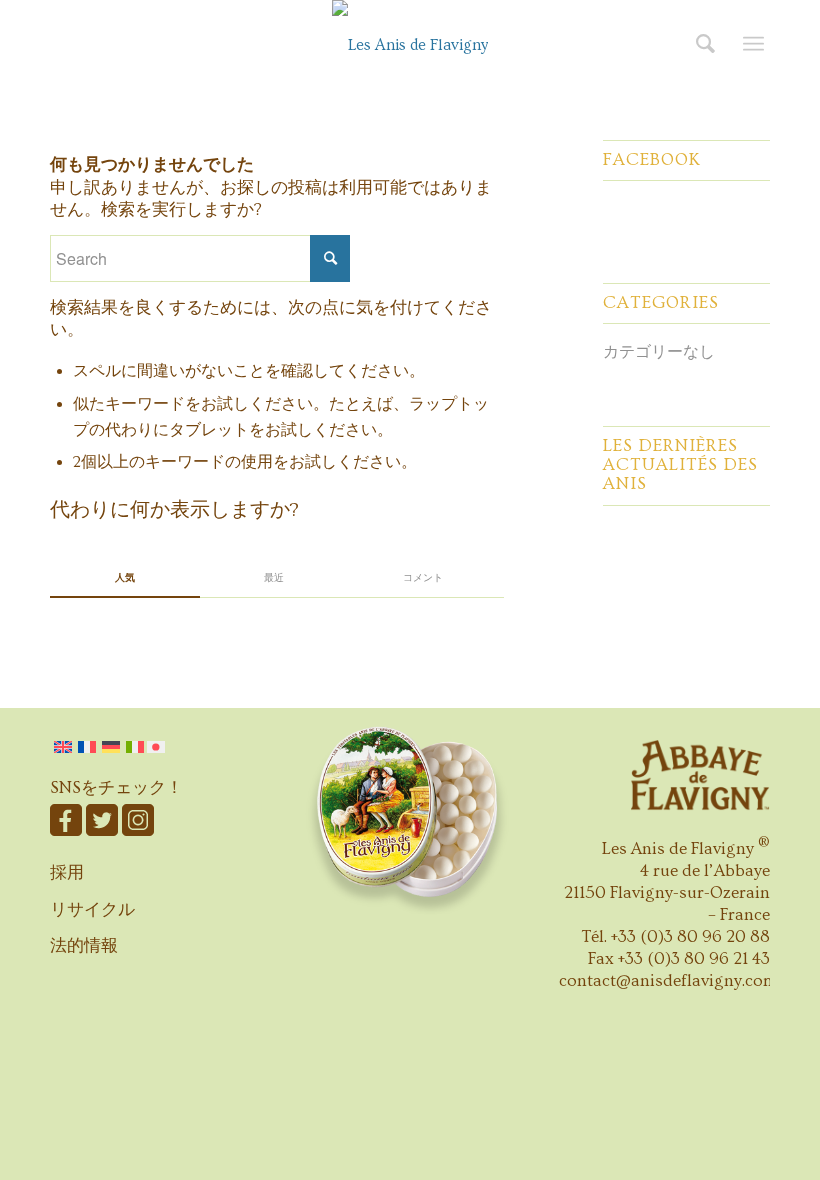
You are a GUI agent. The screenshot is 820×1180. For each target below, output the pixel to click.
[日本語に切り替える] (157, 747)
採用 (67, 872)
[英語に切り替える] (63, 747)
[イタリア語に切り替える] (135, 747)
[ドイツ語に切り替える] (111, 747)
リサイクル (92, 909)
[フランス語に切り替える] (87, 747)
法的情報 (84, 945)
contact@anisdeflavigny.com (668, 980)
